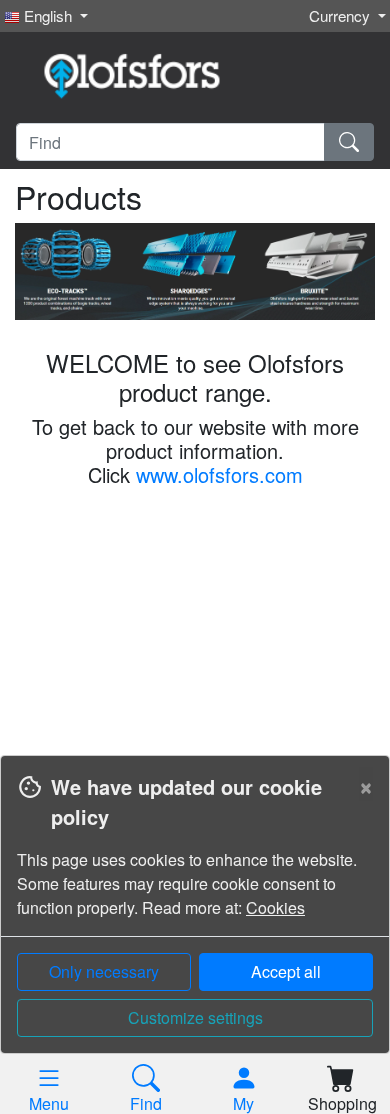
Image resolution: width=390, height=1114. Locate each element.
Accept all (286, 971)
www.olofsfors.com (219, 474)
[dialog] (195, 934)
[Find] (349, 142)
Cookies (275, 907)
